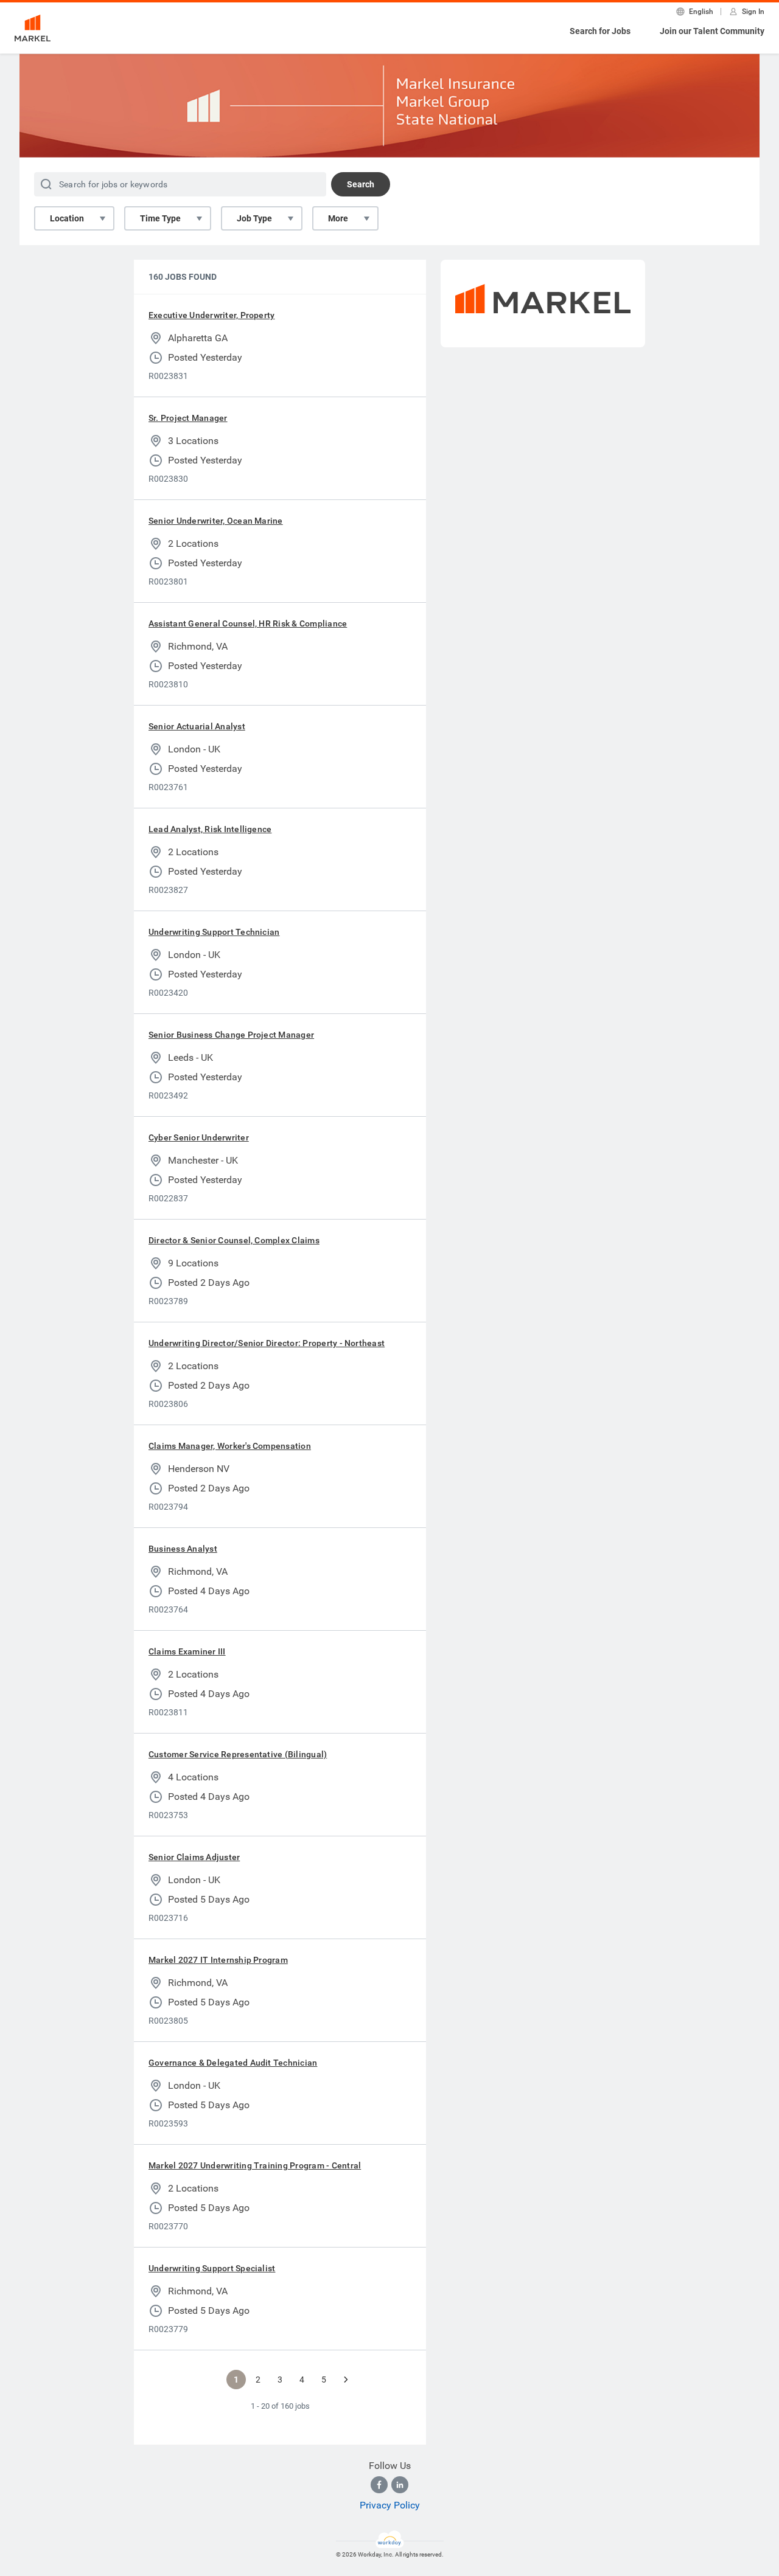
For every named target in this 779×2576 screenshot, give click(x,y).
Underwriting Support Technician (214, 932)
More (338, 218)
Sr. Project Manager (188, 418)
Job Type (254, 218)
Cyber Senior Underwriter (199, 1137)
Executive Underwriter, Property (211, 315)
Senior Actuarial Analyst (197, 726)
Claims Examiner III (187, 1651)
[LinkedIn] (400, 2485)
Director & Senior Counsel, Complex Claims (234, 1240)
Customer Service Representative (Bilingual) (238, 1754)
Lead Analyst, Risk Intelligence (210, 829)
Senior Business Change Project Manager (231, 1035)
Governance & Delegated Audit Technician (233, 2063)
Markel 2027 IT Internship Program (218, 1960)
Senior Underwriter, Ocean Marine (216, 521)
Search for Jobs (600, 31)
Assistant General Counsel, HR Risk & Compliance (248, 623)
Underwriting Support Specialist (212, 2268)
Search (361, 184)
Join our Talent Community (712, 31)
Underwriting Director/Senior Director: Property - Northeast (267, 1343)
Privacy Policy (390, 2505)
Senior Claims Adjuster (194, 1857)
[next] (346, 2380)
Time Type (160, 218)
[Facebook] (379, 2485)
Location (67, 218)
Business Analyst (183, 1549)
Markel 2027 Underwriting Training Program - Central (255, 2165)
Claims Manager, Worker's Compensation (230, 1446)
